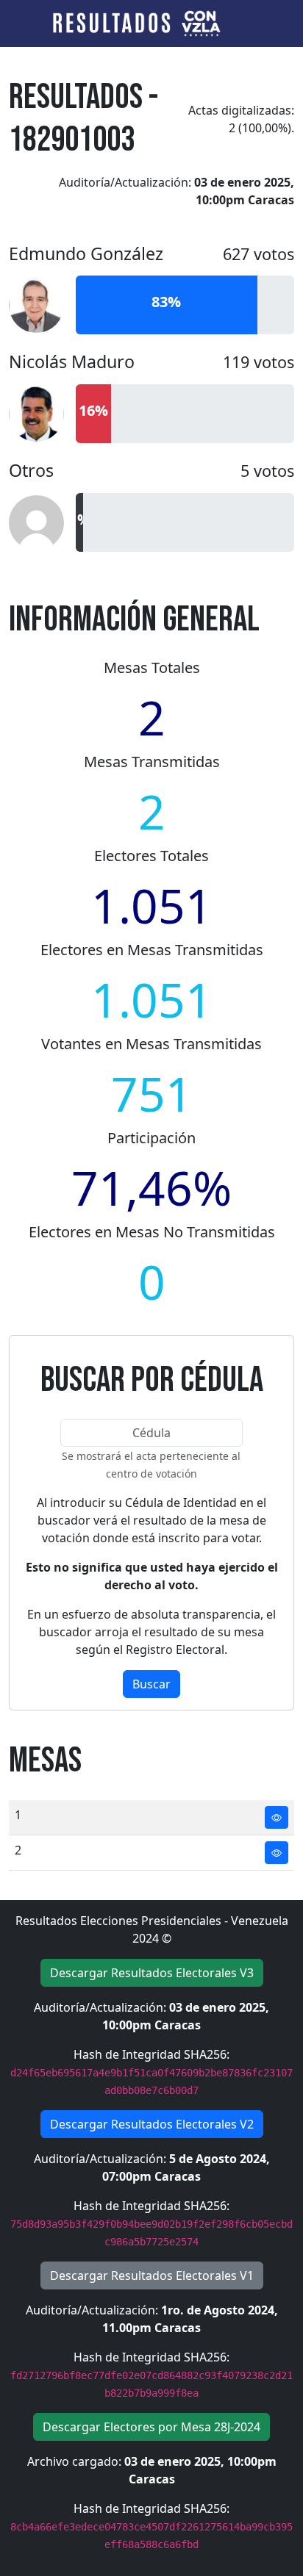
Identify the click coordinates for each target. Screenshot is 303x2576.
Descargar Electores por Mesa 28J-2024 (151, 2427)
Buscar (151, 1684)
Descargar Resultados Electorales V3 (152, 1973)
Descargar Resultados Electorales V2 (152, 2124)
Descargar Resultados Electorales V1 (152, 2275)
